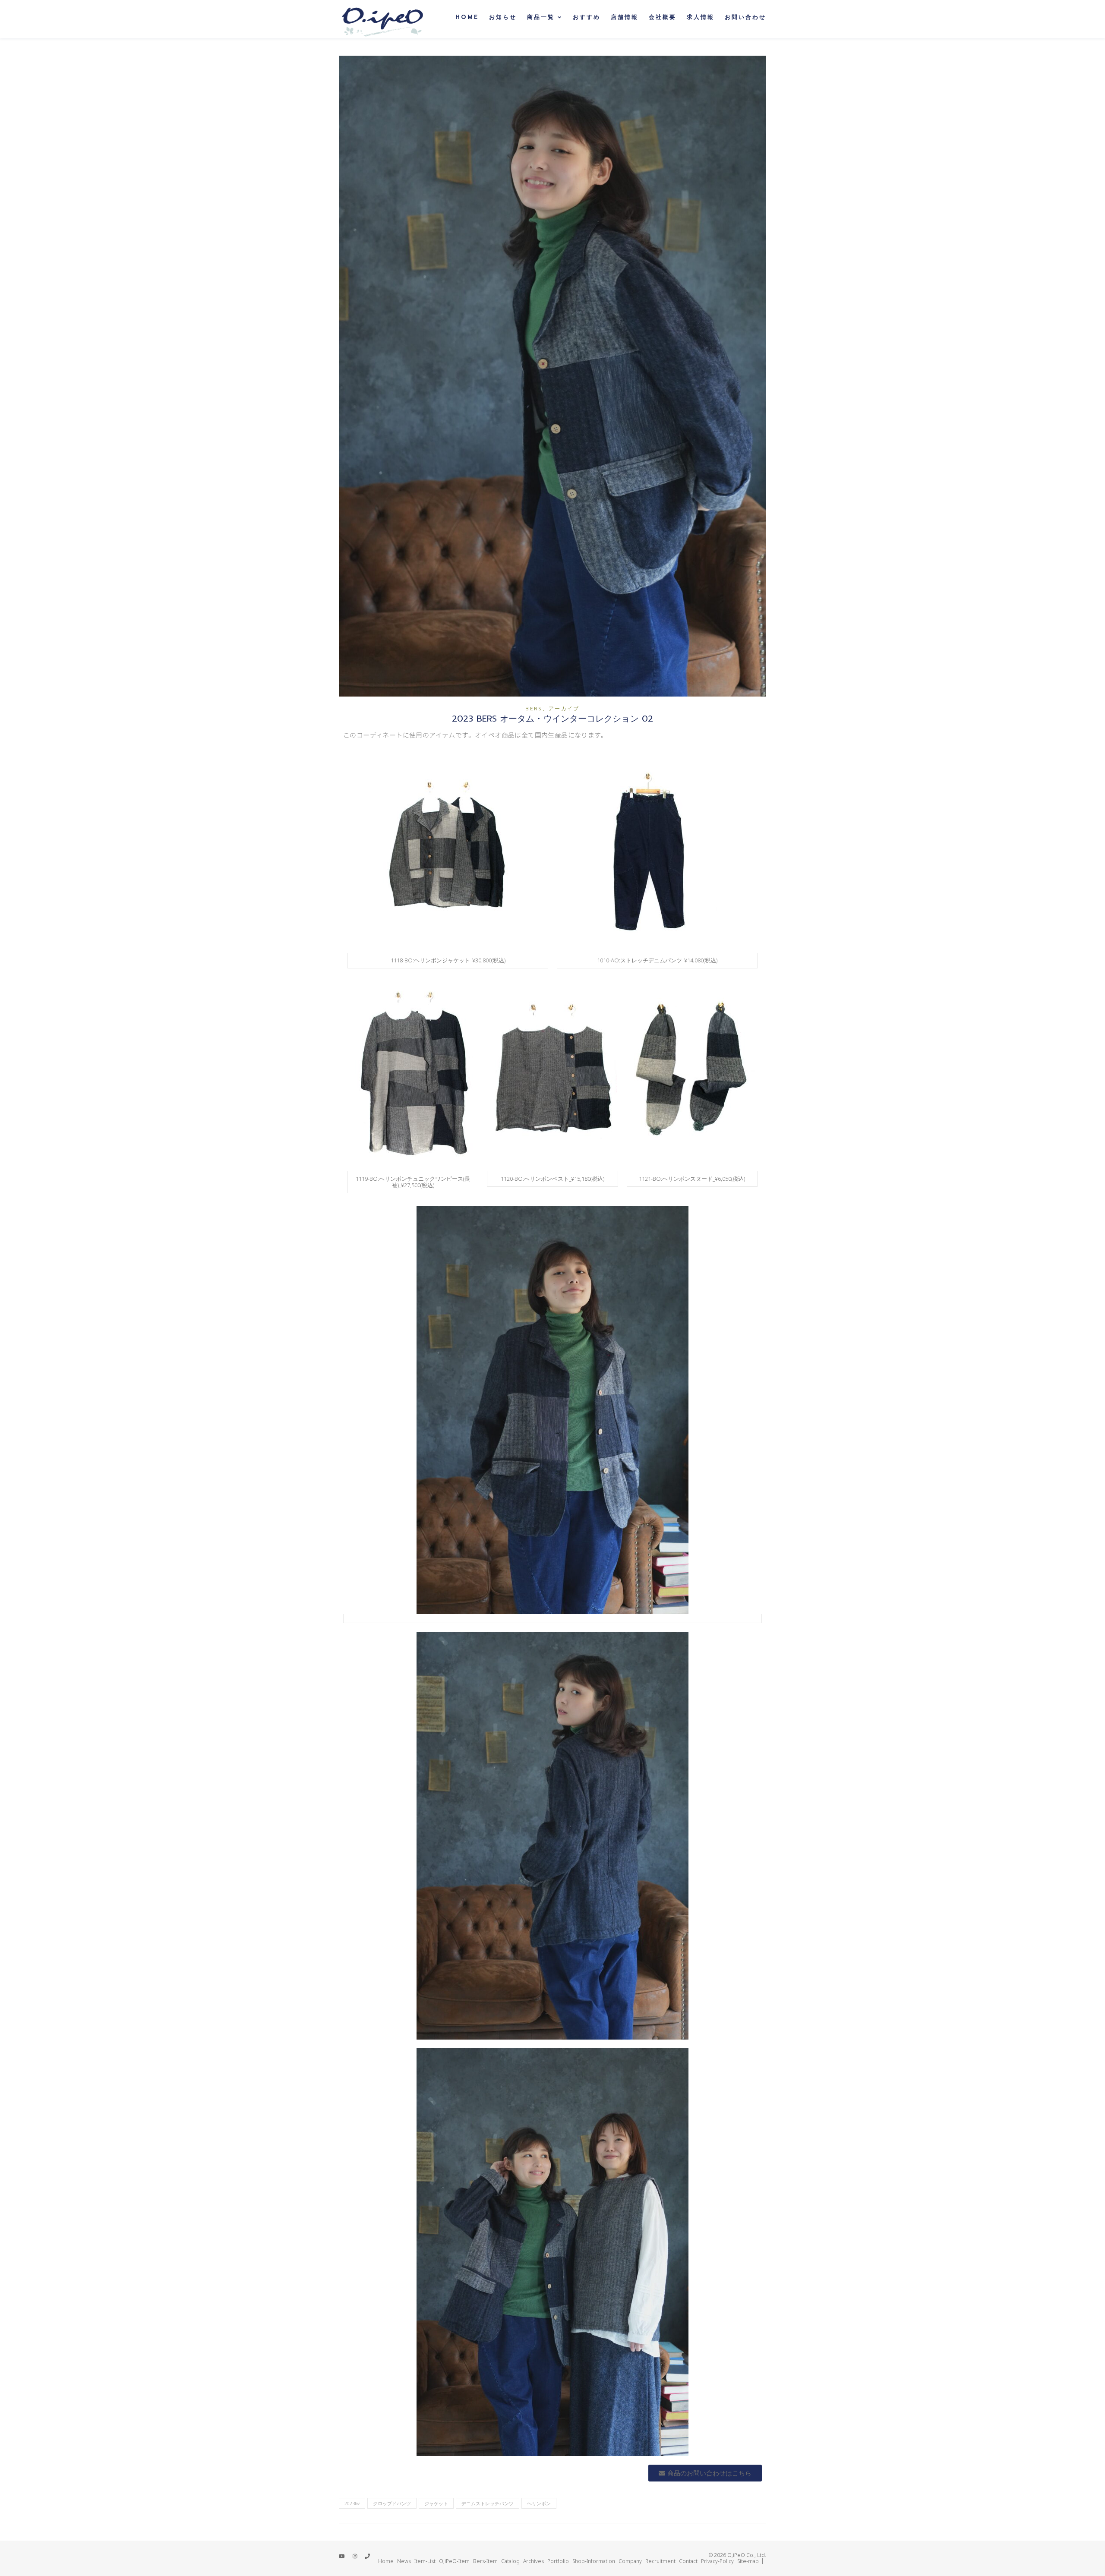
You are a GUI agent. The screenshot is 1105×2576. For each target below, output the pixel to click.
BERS (534, 709)
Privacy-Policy (717, 2561)
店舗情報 (625, 17)
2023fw (352, 2503)
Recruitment (660, 2561)
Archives (534, 2561)
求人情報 (701, 17)
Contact (688, 2561)
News (404, 2561)
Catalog (510, 2561)
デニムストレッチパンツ (488, 2503)
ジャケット (436, 2503)
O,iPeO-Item (454, 2561)
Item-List (425, 2561)
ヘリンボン (539, 2503)
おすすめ (587, 17)
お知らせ (503, 17)
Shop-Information (594, 2561)
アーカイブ (564, 709)
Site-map (748, 2561)
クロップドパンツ (392, 2503)
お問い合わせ (745, 17)
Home (467, 17)
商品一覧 (541, 17)
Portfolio (558, 2561)
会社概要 (663, 17)
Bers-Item (485, 2561)
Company (630, 2561)
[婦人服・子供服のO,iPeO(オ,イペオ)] (382, 19)
